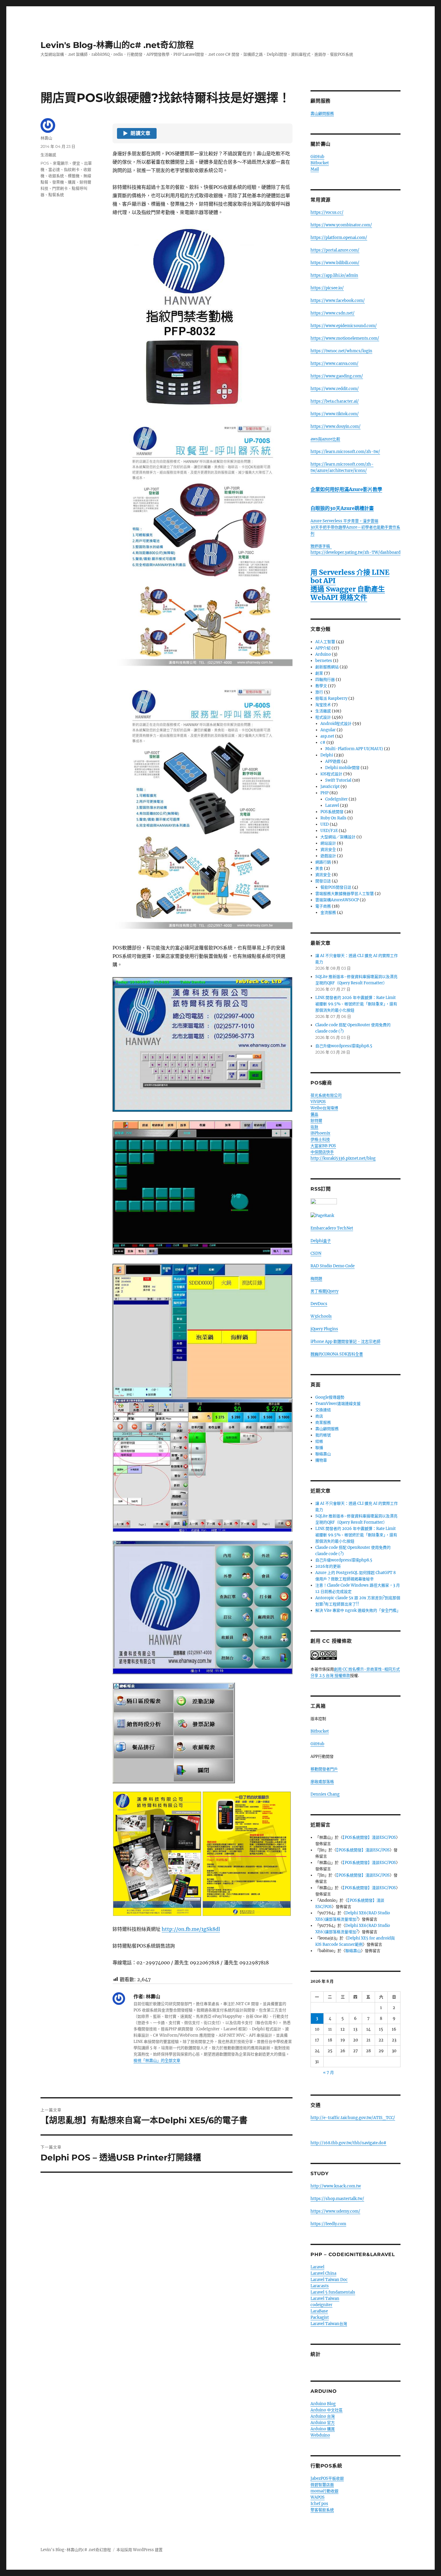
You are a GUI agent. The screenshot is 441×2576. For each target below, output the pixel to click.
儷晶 (314, 1114)
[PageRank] (355, 1216)
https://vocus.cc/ (327, 212)
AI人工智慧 (325, 642)
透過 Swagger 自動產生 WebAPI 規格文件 (348, 593)
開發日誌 (323, 881)
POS (45, 163)
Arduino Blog (323, 2404)
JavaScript (330, 787)
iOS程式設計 (331, 774)
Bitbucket (320, 163)
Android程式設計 (336, 724)
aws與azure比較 (325, 439)
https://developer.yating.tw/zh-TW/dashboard (355, 552)
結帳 (319, 1441)
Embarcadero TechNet (332, 1228)
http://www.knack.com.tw (336, 2186)
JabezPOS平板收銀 (327, 2478)
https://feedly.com (328, 2224)
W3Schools (321, 1316)
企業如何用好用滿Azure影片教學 (346, 489)
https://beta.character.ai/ (335, 401)
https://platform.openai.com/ (339, 238)
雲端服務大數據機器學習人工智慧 (345, 894)
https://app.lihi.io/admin (334, 275)
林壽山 (46, 138)
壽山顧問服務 (322, 113)
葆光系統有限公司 (326, 1095)
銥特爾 (316, 1121)
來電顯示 (61, 163)
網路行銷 (323, 862)
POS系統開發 (332, 812)
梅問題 (316, 1279)
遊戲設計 (328, 856)
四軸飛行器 (325, 680)
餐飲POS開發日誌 (336, 887)
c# (323, 742)
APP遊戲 (333, 761)
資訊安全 (328, 850)
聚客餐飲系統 (322, 2510)
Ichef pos (319, 2504)
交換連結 (323, 1410)
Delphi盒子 (321, 1241)
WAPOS (318, 2497)
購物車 (321, 1460)
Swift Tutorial (338, 780)
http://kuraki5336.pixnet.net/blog (343, 1158)
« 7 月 (328, 2072)
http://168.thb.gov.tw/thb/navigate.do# (348, 2143)
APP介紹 (323, 648)
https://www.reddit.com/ (335, 389)
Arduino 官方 (323, 2423)
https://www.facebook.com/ (338, 301)
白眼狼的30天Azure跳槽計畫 (342, 508)
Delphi (327, 755)
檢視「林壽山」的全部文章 (157, 2060)
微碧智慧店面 (322, 2485)
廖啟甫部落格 (322, 1782)
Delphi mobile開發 (342, 768)
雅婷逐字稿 (321, 546)
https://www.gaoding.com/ (337, 376)
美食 (319, 868)
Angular (328, 730)
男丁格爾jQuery (324, 1291)
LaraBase (319, 2311)
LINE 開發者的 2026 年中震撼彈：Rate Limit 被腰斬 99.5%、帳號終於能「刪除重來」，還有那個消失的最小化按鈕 (356, 1004)
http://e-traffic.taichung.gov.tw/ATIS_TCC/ (353, 2118)
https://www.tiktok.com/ (335, 414)
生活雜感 (48, 155)
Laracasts (320, 2286)
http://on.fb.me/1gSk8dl (191, 1929)
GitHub (317, 157)
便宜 (76, 163)
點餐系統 (56, 195)
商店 (319, 1416)
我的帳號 (323, 1435)
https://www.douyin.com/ (336, 426)
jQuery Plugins (324, 1329)
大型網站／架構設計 (338, 837)
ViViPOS (318, 1102)
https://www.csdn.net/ (333, 313)
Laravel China (323, 2273)
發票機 (58, 182)
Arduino (323, 654)
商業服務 (323, 1422)
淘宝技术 (323, 705)
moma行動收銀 (324, 2491)
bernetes (324, 661)
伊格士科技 (320, 1139)
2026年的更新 (328, 1566)
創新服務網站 (327, 667)
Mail (315, 169)
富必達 (54, 169)
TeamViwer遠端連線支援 (338, 1404)
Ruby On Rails (333, 818)
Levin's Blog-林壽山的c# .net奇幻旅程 (117, 45)
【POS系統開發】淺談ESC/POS (369, 1837)
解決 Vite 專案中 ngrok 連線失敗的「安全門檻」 (358, 1610)
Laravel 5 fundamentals (333, 2292)
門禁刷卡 (60, 188)
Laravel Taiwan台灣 (329, 2324)
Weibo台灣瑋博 (324, 1108)
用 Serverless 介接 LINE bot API (350, 576)
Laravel (332, 805)
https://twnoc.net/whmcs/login (341, 351)
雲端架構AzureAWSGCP (337, 900)
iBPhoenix (320, 1133)
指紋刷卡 (72, 169)
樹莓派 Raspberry (331, 698)
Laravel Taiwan (325, 2299)
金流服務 (328, 912)
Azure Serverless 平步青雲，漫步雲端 (344, 521)
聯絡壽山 (323, 1454)
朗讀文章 (137, 133)
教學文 (321, 686)
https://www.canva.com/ (334, 364)
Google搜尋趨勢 (330, 1397)
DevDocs (319, 1304)
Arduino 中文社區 (327, 2410)
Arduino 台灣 (323, 2416)
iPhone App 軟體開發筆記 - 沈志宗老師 (345, 1342)
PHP (324, 793)
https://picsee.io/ (327, 288)
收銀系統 (56, 176)
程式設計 (323, 717)
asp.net (327, 736)
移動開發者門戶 (324, 1769)
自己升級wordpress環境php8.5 (344, 1046)
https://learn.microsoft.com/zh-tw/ (345, 452)
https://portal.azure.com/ (335, 250)
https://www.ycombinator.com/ (341, 225)
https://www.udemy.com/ (335, 2211)
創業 (319, 673)
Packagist (320, 2317)
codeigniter (321, 2305)
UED (325, 824)
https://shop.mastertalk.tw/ (337, 2199)
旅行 (319, 692)
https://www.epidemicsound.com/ (344, 326)
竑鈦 (314, 1127)
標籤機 (74, 176)
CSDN (316, 1253)
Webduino (320, 2435)
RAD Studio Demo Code (333, 1266)
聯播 (319, 1448)
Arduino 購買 (323, 2429)
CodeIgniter (336, 799)
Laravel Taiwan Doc (329, 2280)
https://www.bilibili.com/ (335, 263)
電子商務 (323, 906)
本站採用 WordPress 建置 (139, 2550)
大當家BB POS (323, 1146)
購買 (72, 182)
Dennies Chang (325, 1794)
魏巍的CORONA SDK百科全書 (337, 1354)
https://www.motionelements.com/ (345, 338)
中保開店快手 (322, 1152)
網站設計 (328, 843)
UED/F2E (329, 831)
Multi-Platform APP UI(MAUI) (354, 749)
